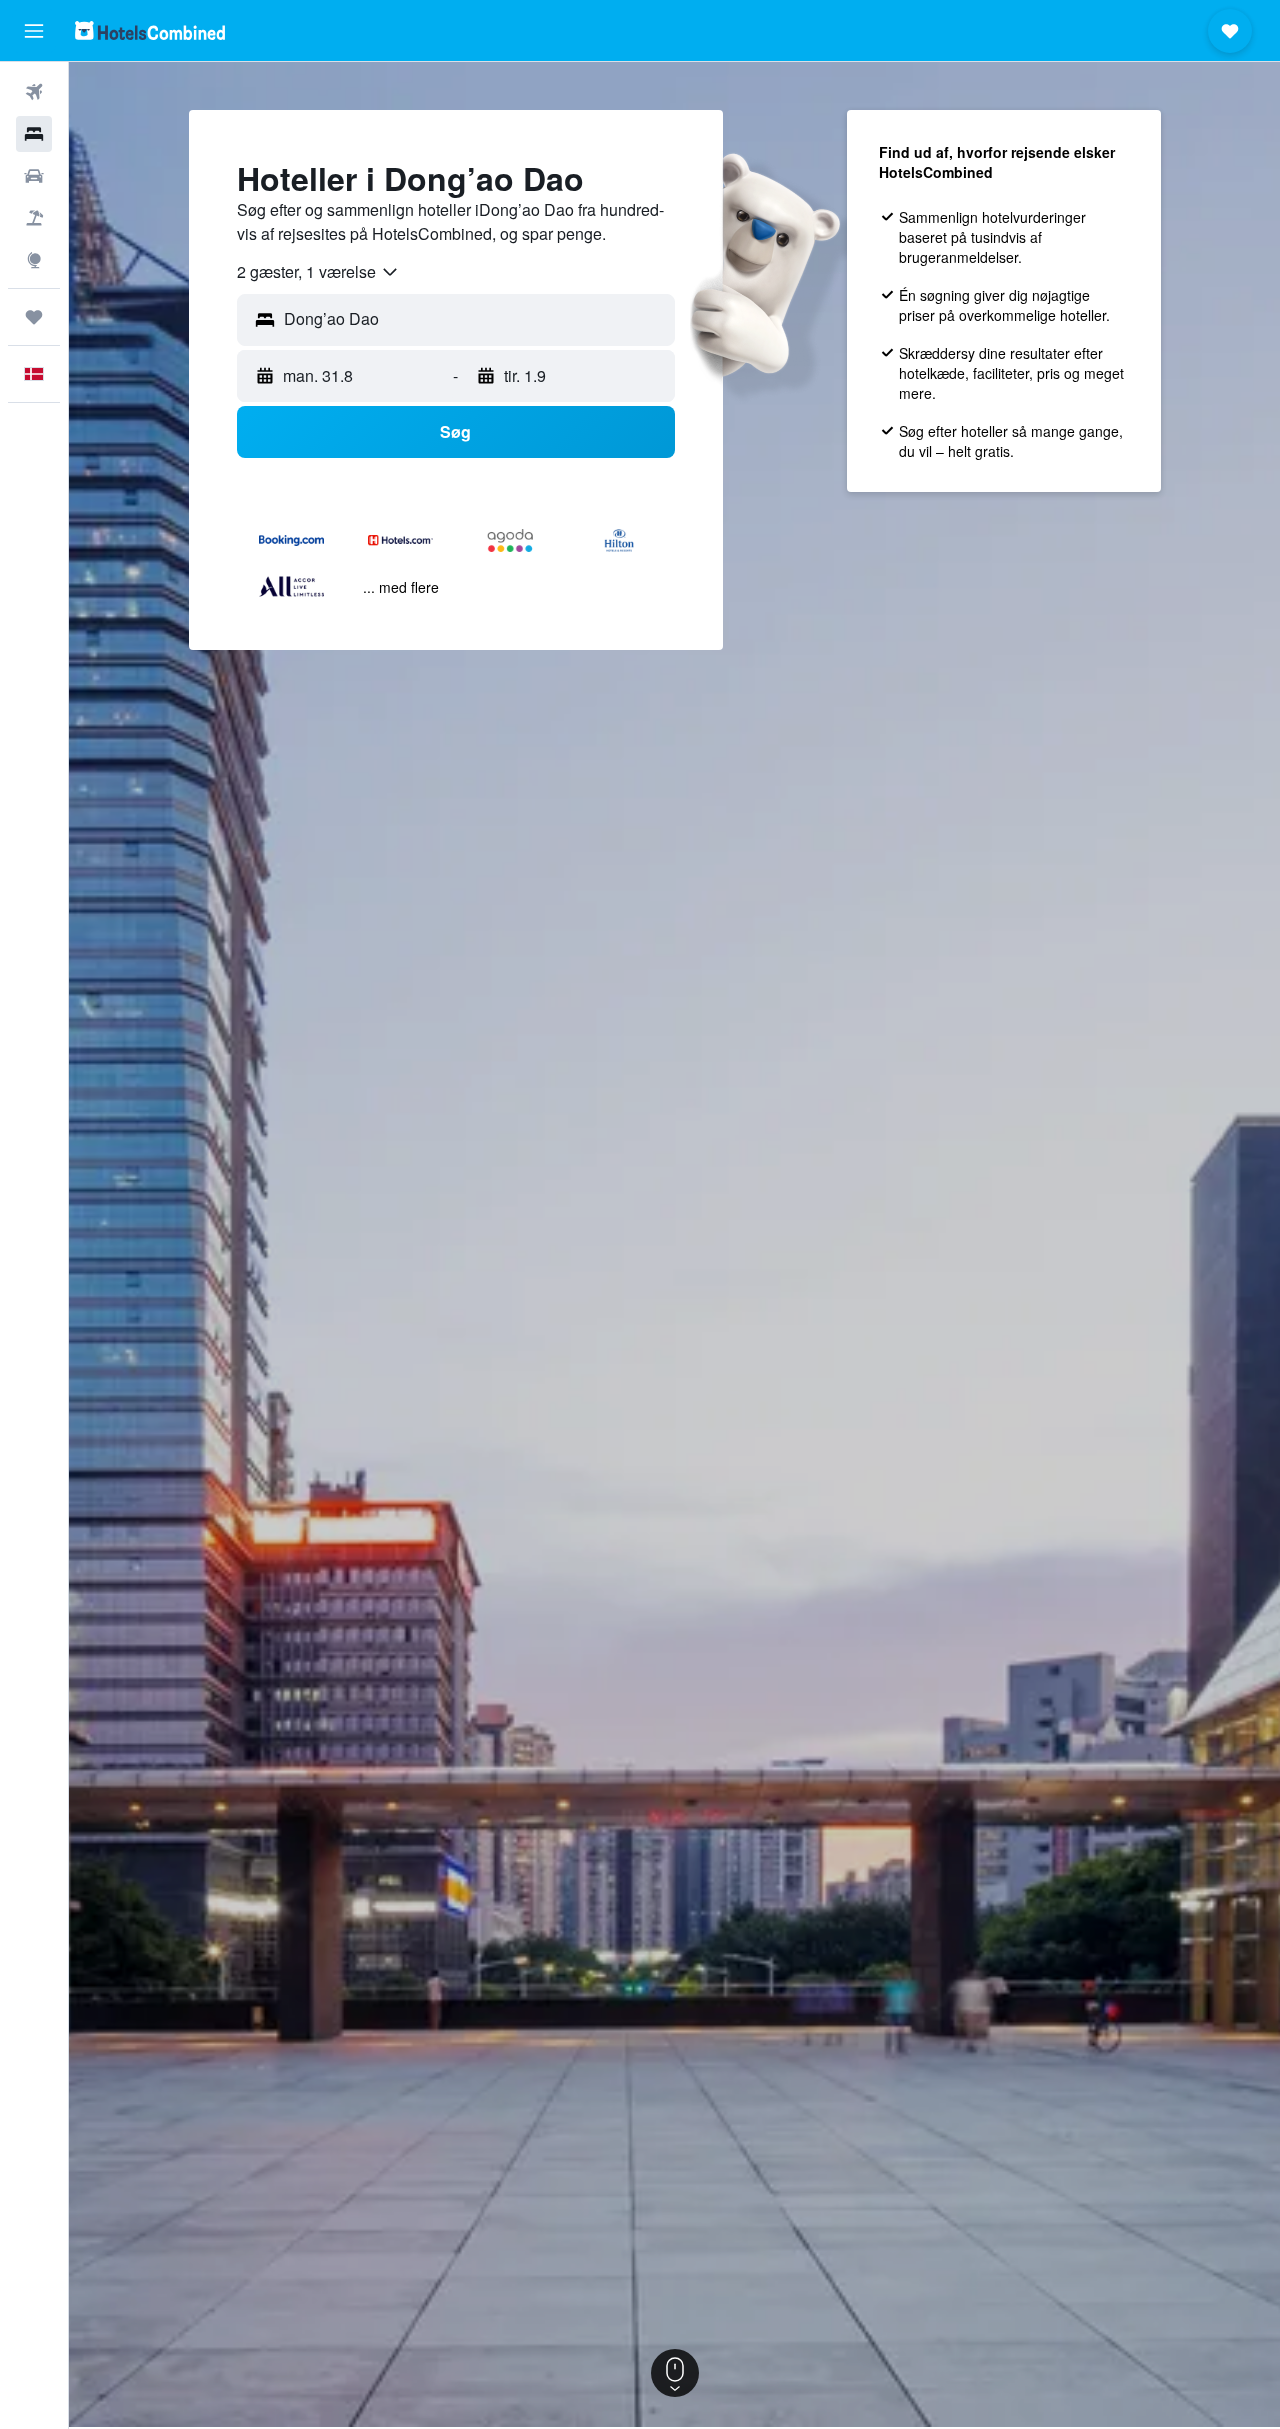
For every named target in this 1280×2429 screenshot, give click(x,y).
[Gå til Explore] (34, 260)
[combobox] (318, 272)
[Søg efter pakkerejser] (34, 218)
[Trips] (34, 317)
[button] (34, 31)
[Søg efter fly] (34, 92)
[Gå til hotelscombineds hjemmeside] (150, 30)
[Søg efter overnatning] (34, 134)
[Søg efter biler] (34, 176)
